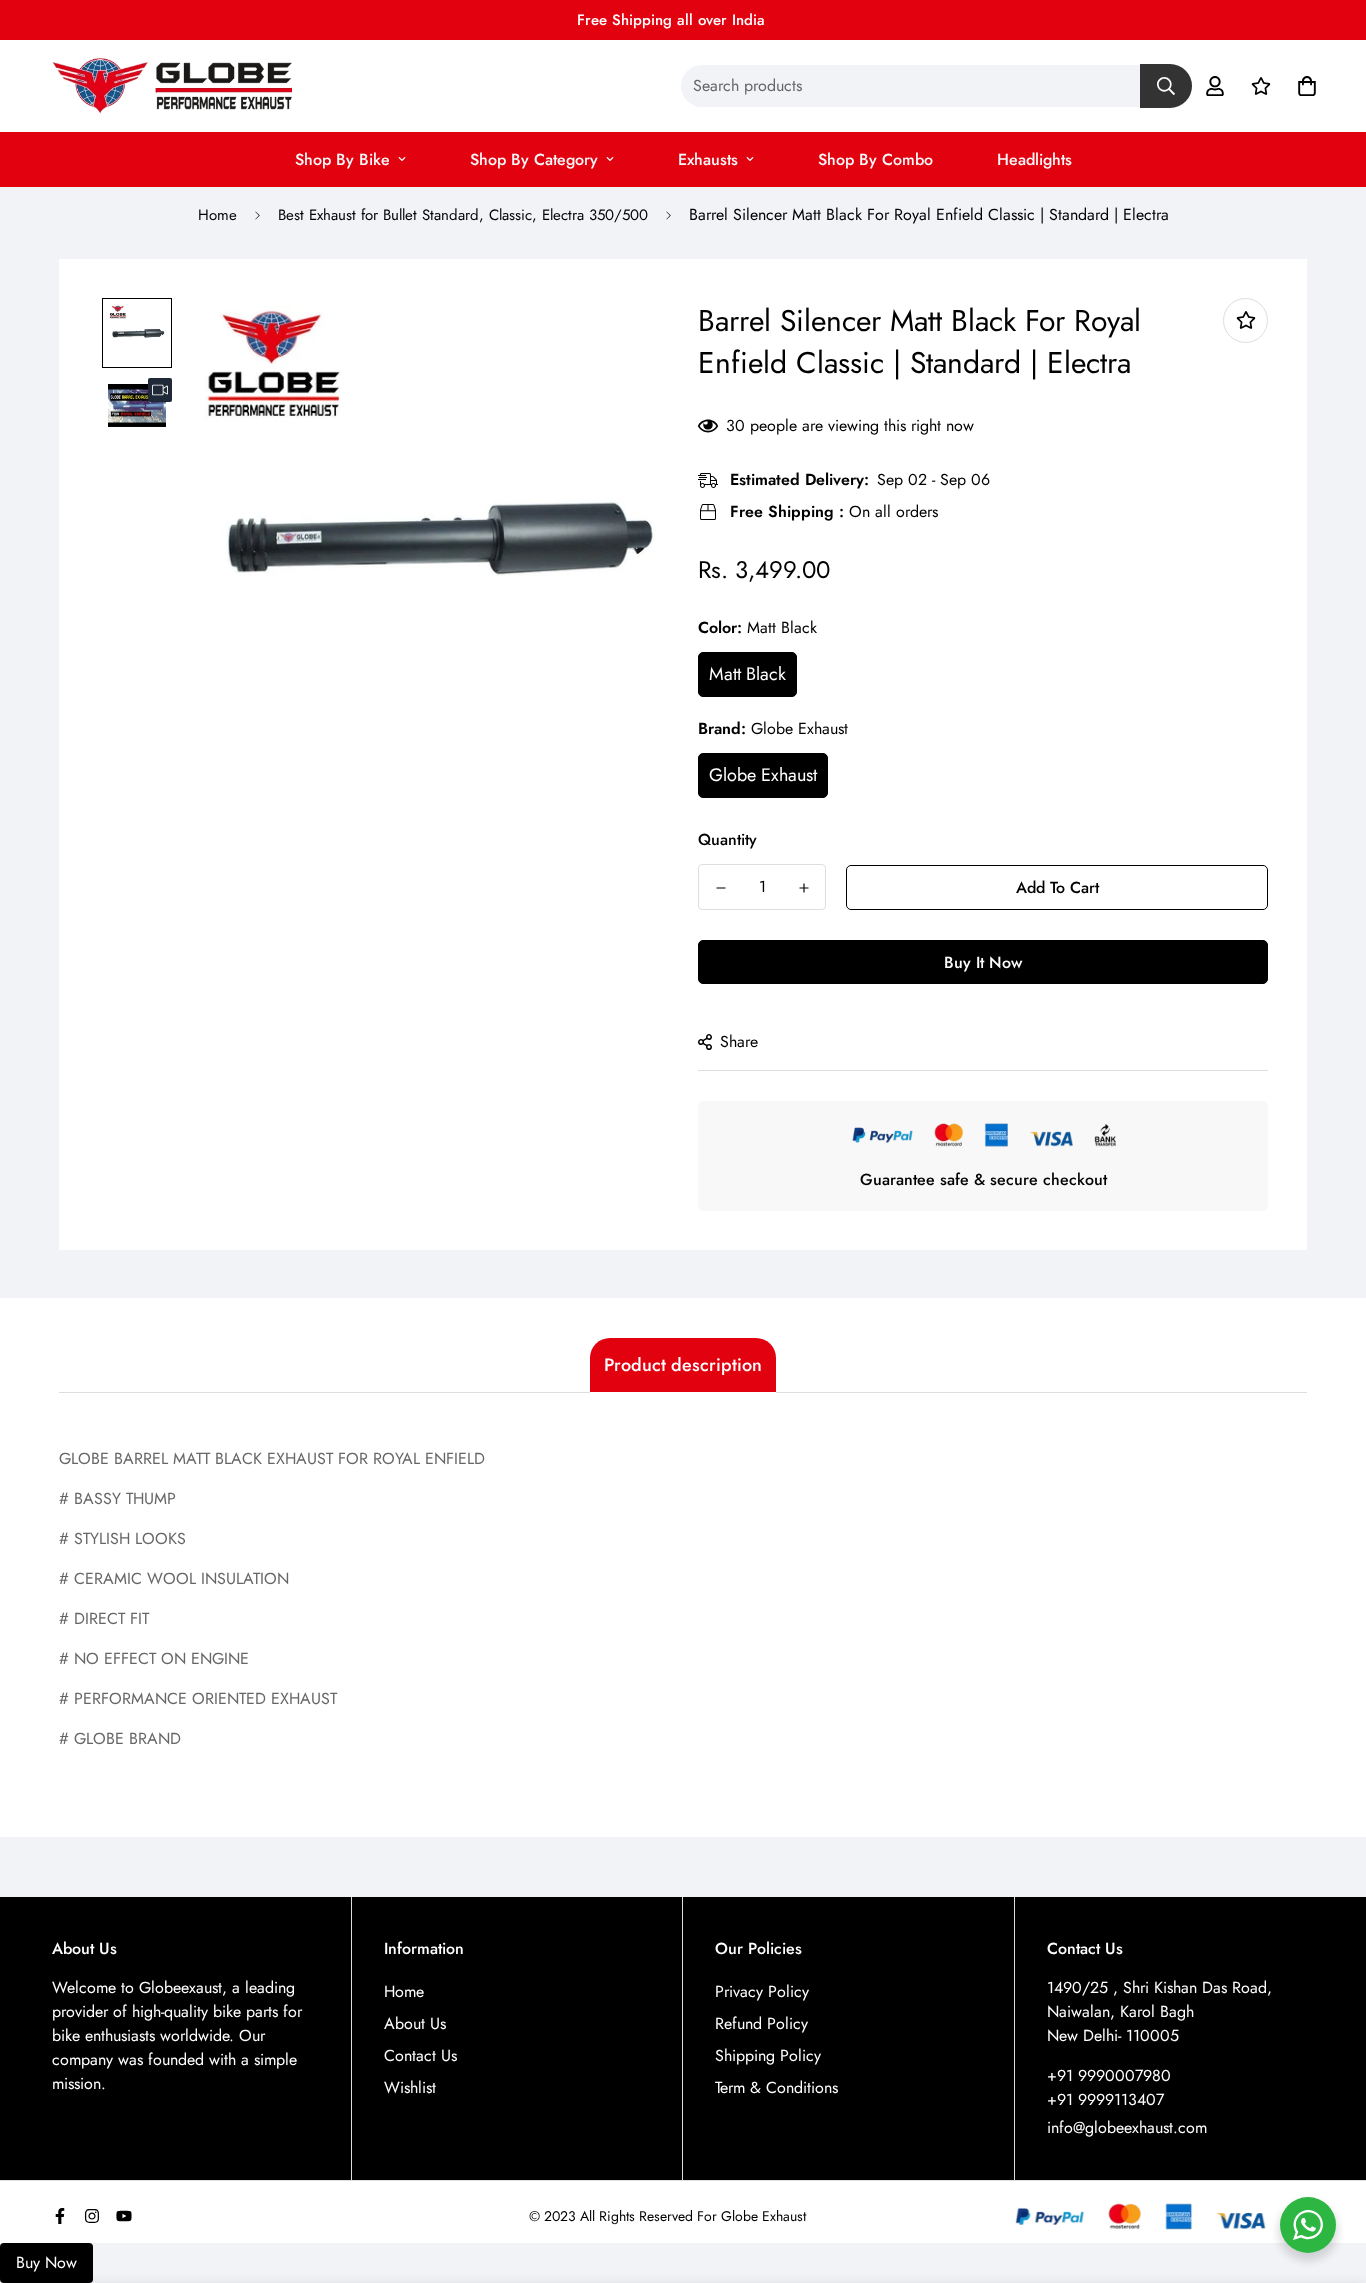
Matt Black (747, 674)
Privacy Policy (762, 1991)
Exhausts (708, 159)
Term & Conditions (776, 2087)
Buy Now (46, 2262)
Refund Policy (761, 2023)
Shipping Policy (768, 2055)
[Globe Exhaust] (172, 86)
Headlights (1034, 159)
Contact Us (420, 2055)
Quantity (727, 839)
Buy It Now (983, 962)
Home (217, 215)
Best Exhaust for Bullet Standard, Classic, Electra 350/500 (463, 215)
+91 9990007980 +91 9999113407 (1109, 2087)
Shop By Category (534, 159)
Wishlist (410, 2087)
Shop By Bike (342, 159)
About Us (415, 2023)
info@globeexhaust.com (1127, 2127)
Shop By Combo (875, 159)
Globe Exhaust (763, 775)
